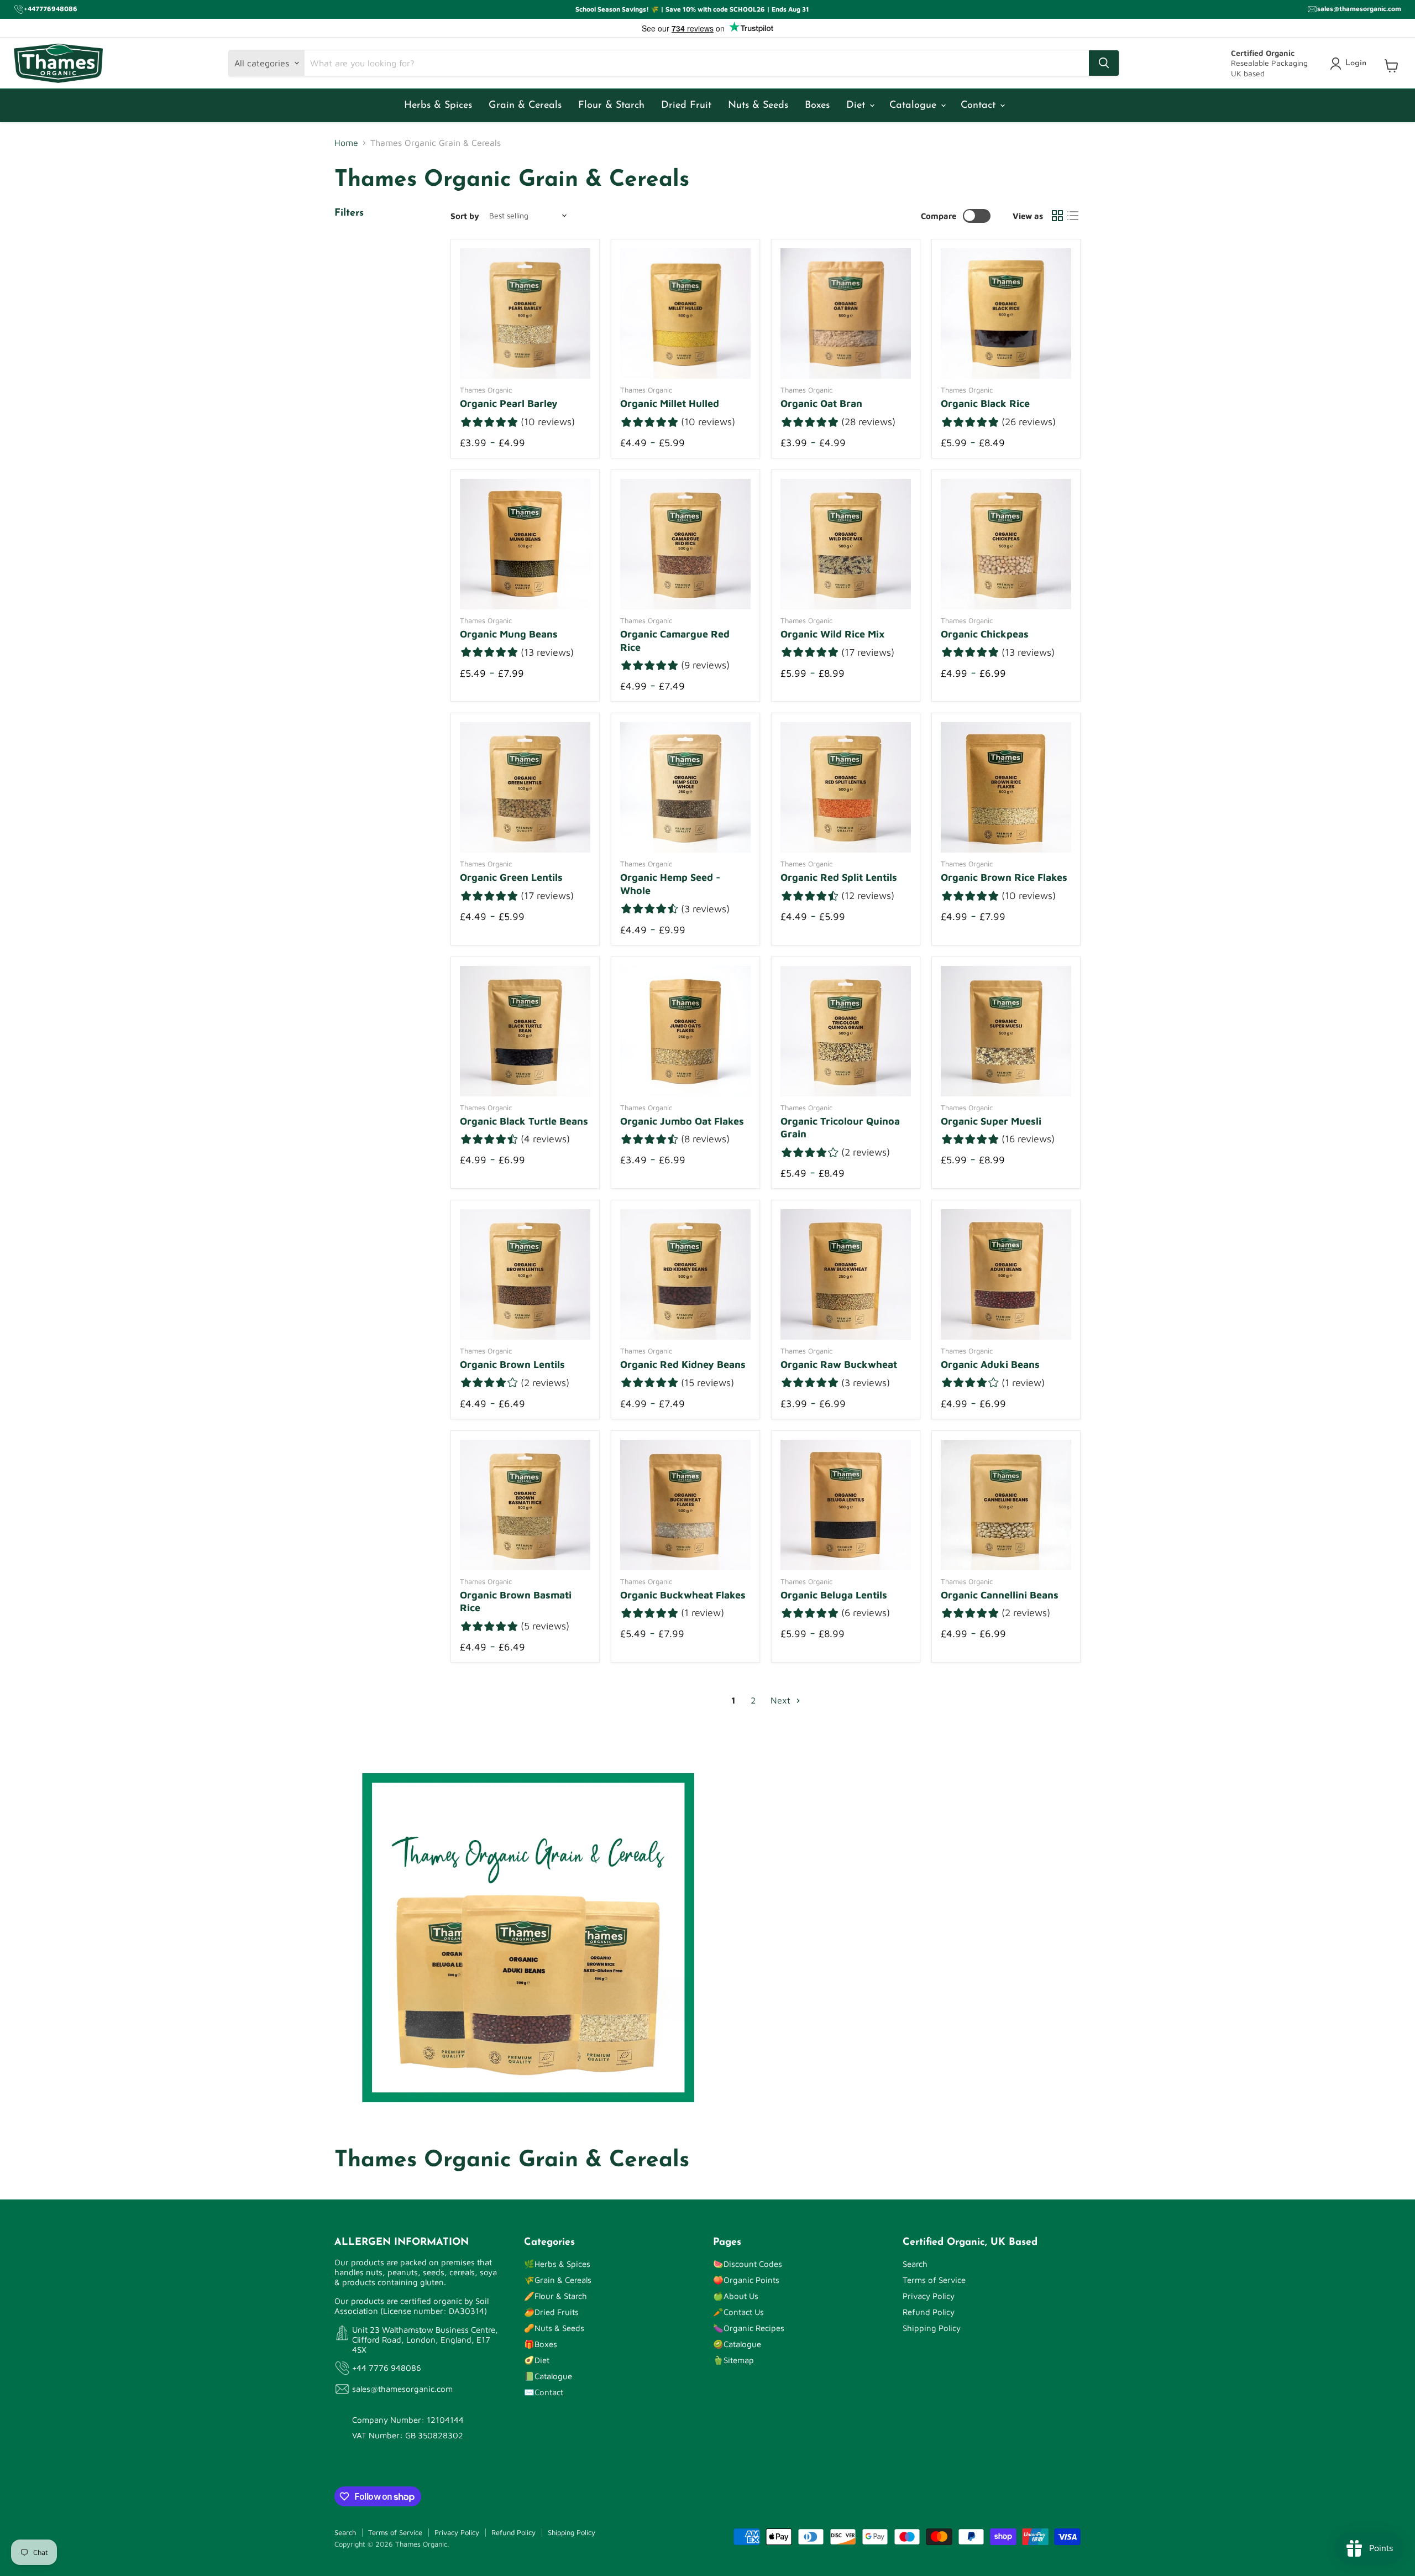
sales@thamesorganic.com (402, 2389)
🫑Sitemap (733, 2360)
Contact (980, 106)
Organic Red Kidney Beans (683, 1364)
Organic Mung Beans (509, 634)
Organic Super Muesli (991, 1121)
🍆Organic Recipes (749, 2328)
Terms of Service (934, 2280)
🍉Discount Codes (748, 2264)
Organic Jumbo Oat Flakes (682, 1121)
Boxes (817, 106)
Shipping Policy (932, 2328)
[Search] (1104, 63)
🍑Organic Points (746, 2280)
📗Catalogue (548, 2376)
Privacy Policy (929, 2296)
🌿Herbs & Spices (557, 2264)
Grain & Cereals (525, 106)
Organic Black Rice (985, 403)
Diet (857, 106)
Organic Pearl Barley (509, 403)
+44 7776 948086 (387, 2368)
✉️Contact (544, 2392)
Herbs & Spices (438, 106)
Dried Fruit (686, 106)
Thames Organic (486, 390)
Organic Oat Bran (821, 403)
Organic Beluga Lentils (834, 1595)
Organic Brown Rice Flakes (1004, 877)
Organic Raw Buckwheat (839, 1364)
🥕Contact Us (738, 2312)
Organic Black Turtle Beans (524, 1121)
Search (915, 2264)
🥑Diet (537, 2360)
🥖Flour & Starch (555, 2296)
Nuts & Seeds (758, 106)
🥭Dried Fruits (551, 2312)
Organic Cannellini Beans (1000, 1595)
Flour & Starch (611, 106)
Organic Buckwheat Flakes (683, 1595)
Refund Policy (929, 2312)
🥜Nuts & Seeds (554, 2328)
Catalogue (914, 106)
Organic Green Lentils (511, 877)
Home (346, 143)
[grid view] (1057, 216)
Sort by (465, 216)
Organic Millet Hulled (670, 403)
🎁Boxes (541, 2344)
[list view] (1073, 216)
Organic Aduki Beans (990, 1364)
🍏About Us (736, 2296)
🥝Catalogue (737, 2344)
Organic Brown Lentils (512, 1364)
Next (782, 1700)
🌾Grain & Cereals (558, 2280)
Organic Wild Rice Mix (833, 634)
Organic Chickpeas (985, 634)
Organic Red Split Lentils (839, 877)
